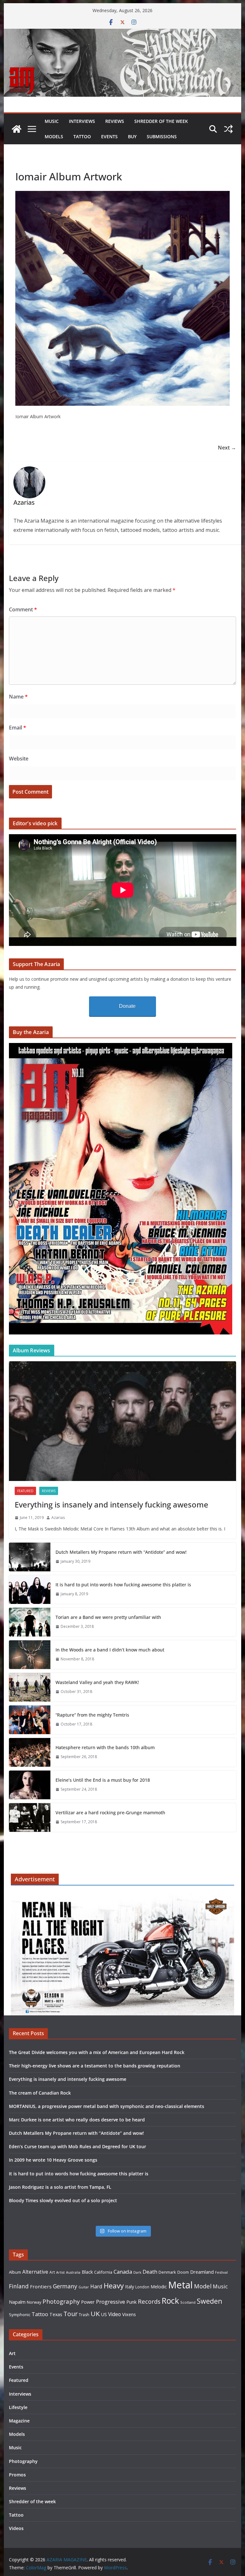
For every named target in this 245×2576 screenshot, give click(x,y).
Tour (71, 2314)
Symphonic (20, 2315)
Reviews (115, 121)
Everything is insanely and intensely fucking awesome (111, 1504)
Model (203, 2286)
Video (115, 2314)
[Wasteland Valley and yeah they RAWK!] (30, 1687)
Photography (61, 2301)
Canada (123, 2272)
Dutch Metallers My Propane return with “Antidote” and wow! (121, 1552)
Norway (34, 2302)
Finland (19, 2286)
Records (149, 2301)
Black (87, 2272)
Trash (84, 2315)
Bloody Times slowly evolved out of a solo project (63, 2200)
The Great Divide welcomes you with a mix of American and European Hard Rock (97, 2052)
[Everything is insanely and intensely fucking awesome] (123, 1421)
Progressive (111, 2302)
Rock (170, 2300)
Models (54, 136)
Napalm (17, 2302)
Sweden (210, 2301)
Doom (183, 2272)
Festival (221, 2272)
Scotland (188, 2302)
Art (52, 2272)
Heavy (114, 2285)
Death (150, 2272)
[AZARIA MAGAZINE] (123, 33)
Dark (137, 2272)
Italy (130, 2286)
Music (52, 121)
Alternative (35, 2272)
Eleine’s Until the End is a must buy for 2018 (103, 1780)
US (104, 2314)
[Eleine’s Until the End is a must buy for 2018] (30, 1785)
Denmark (167, 2272)
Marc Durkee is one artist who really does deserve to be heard (77, 2120)
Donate (127, 1006)
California (103, 2272)
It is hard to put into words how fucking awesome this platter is (123, 1585)
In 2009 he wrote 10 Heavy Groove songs (53, 2160)
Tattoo (82, 136)
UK (95, 2314)
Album (15, 2272)
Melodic (159, 2287)
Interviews (82, 121)
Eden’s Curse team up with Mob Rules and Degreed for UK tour (78, 2146)
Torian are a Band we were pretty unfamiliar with (108, 1617)
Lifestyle (18, 2407)
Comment (23, 609)
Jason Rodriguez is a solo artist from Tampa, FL (60, 2187)
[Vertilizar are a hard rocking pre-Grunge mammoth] (30, 1817)
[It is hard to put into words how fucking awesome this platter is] (30, 1590)
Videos (16, 2528)
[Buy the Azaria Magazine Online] (121, 1047)
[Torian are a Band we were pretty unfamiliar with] (30, 1622)
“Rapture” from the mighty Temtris (92, 1715)
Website (19, 759)
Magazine (19, 2421)
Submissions (162, 136)
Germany (65, 2286)
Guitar (84, 2287)
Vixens (129, 2314)
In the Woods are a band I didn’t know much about (110, 1650)
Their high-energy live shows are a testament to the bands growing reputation (95, 2066)
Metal (180, 2285)
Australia (73, 2272)
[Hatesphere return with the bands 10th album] (30, 1752)
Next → (227, 448)
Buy (132, 136)
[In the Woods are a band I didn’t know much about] (30, 1655)
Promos (17, 2475)
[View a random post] (228, 129)
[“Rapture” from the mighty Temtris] (30, 1720)
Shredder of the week (161, 121)
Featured (25, 1491)
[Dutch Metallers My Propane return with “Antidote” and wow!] (30, 1557)
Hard (96, 2286)
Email (18, 728)
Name (18, 697)
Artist (60, 2272)
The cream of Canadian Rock (40, 2093)
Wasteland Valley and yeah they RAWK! (97, 1682)
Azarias (58, 1518)
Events (109, 136)
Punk (131, 2302)
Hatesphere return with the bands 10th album (105, 1747)
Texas (56, 2314)
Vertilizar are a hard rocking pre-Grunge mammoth (110, 1813)
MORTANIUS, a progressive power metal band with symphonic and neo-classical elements (107, 2106)
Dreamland (202, 2272)
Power (88, 2302)
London (142, 2287)
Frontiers (41, 2286)
